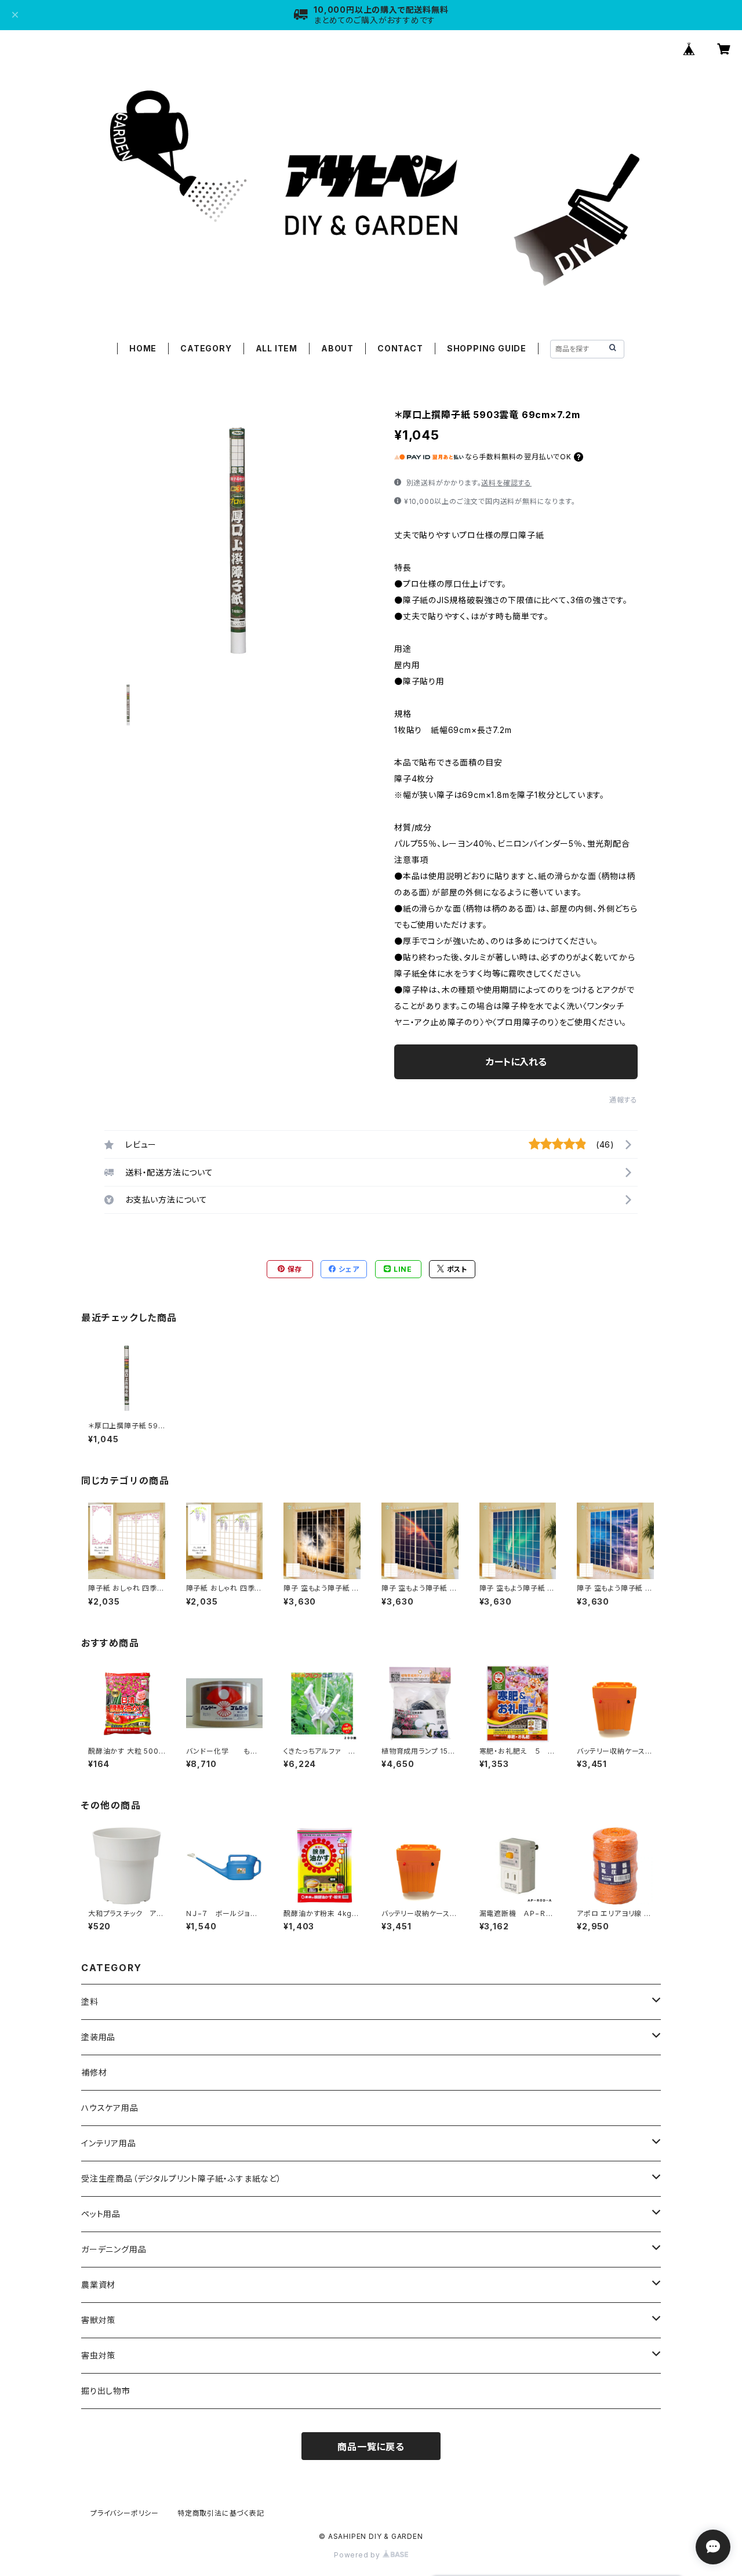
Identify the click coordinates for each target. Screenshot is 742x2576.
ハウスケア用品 (110, 2108)
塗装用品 (98, 2037)
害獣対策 (98, 2320)
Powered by (358, 2555)
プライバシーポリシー (125, 2513)
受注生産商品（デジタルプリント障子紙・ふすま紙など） (181, 2178)
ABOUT (337, 348)
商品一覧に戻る (371, 2447)
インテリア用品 (109, 2143)
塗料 (90, 2002)
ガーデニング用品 (114, 2249)
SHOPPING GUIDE (487, 348)
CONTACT (400, 348)
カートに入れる (516, 1062)
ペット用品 (101, 2214)
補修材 (94, 2072)
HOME (143, 348)
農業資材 (98, 2285)
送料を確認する (506, 483)
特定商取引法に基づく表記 (221, 2513)
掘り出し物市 (106, 2391)
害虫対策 (98, 2355)
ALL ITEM (277, 348)
